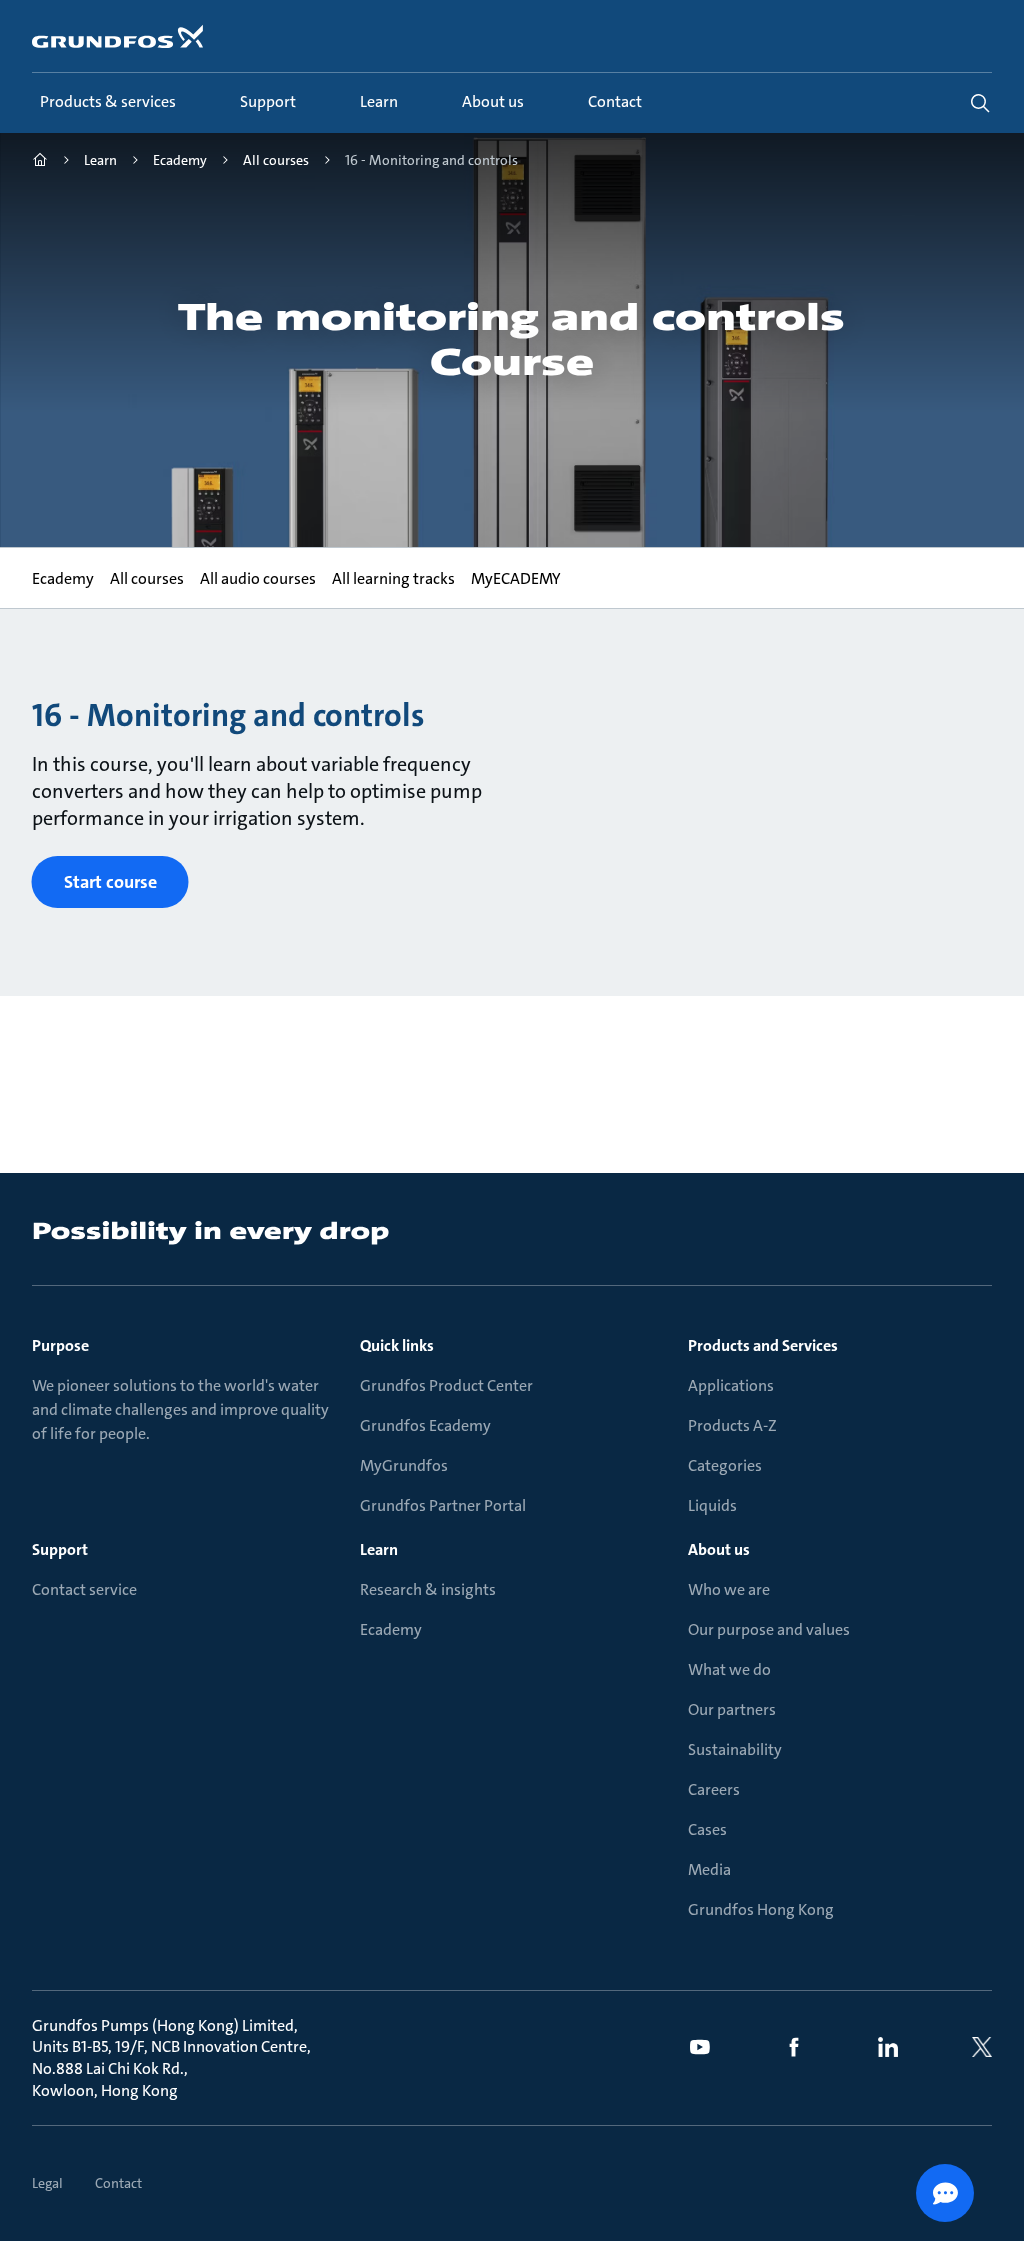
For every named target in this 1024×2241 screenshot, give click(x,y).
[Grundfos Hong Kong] (40, 162)
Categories (725, 1465)
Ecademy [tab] (63, 578)
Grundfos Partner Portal (443, 1505)
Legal (47, 2183)
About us (719, 1549)
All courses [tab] (147, 578)
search (980, 103)
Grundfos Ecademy (425, 1425)
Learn (379, 1549)
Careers (714, 1789)
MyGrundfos (404, 1465)
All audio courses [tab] (258, 578)
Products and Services (763, 1345)
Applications (731, 1385)
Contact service (84, 1589)
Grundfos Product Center (446, 1385)
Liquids (712, 1505)
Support (60, 1549)
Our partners (732, 1709)
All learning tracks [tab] (393, 578)
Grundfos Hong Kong (761, 1909)
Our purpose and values (769, 1629)
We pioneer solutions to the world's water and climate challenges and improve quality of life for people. (180, 1409)
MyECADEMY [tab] (516, 578)
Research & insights (428, 1589)
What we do (729, 1669)
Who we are (729, 1589)
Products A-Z (732, 1425)
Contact (118, 2183)
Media (709, 1869)
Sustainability (735, 1749)
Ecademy (391, 1629)
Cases (707, 1829)
